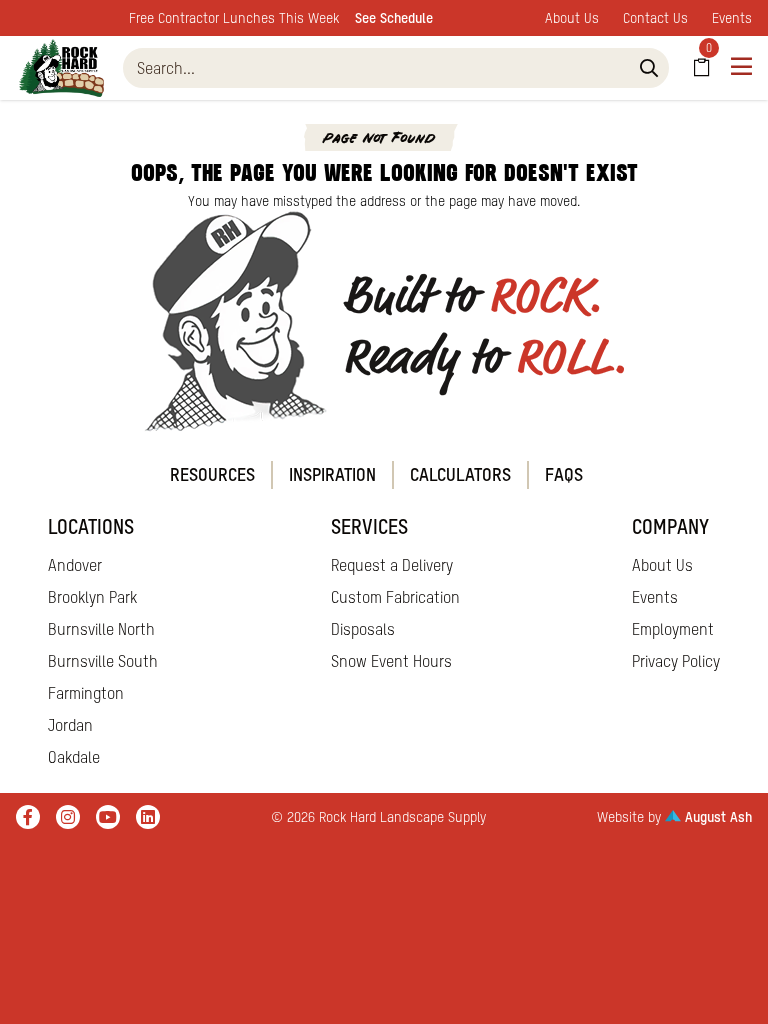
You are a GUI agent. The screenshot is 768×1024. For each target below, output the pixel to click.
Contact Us (655, 18)
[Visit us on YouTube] (108, 817)
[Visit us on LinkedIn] (148, 817)
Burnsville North (101, 629)
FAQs (564, 474)
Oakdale (74, 757)
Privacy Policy (676, 661)
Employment (673, 629)
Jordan (70, 725)
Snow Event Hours (391, 661)
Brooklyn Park (92, 597)
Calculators (460, 474)
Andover (75, 565)
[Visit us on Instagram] (68, 817)
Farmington (86, 693)
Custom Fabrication (395, 597)
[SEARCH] (649, 68)
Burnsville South (103, 661)
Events (732, 18)
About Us (572, 18)
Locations (91, 526)
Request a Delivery (392, 565)
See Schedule (394, 18)
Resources (212, 474)
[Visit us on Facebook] (28, 817)
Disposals (363, 629)
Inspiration (332, 474)
